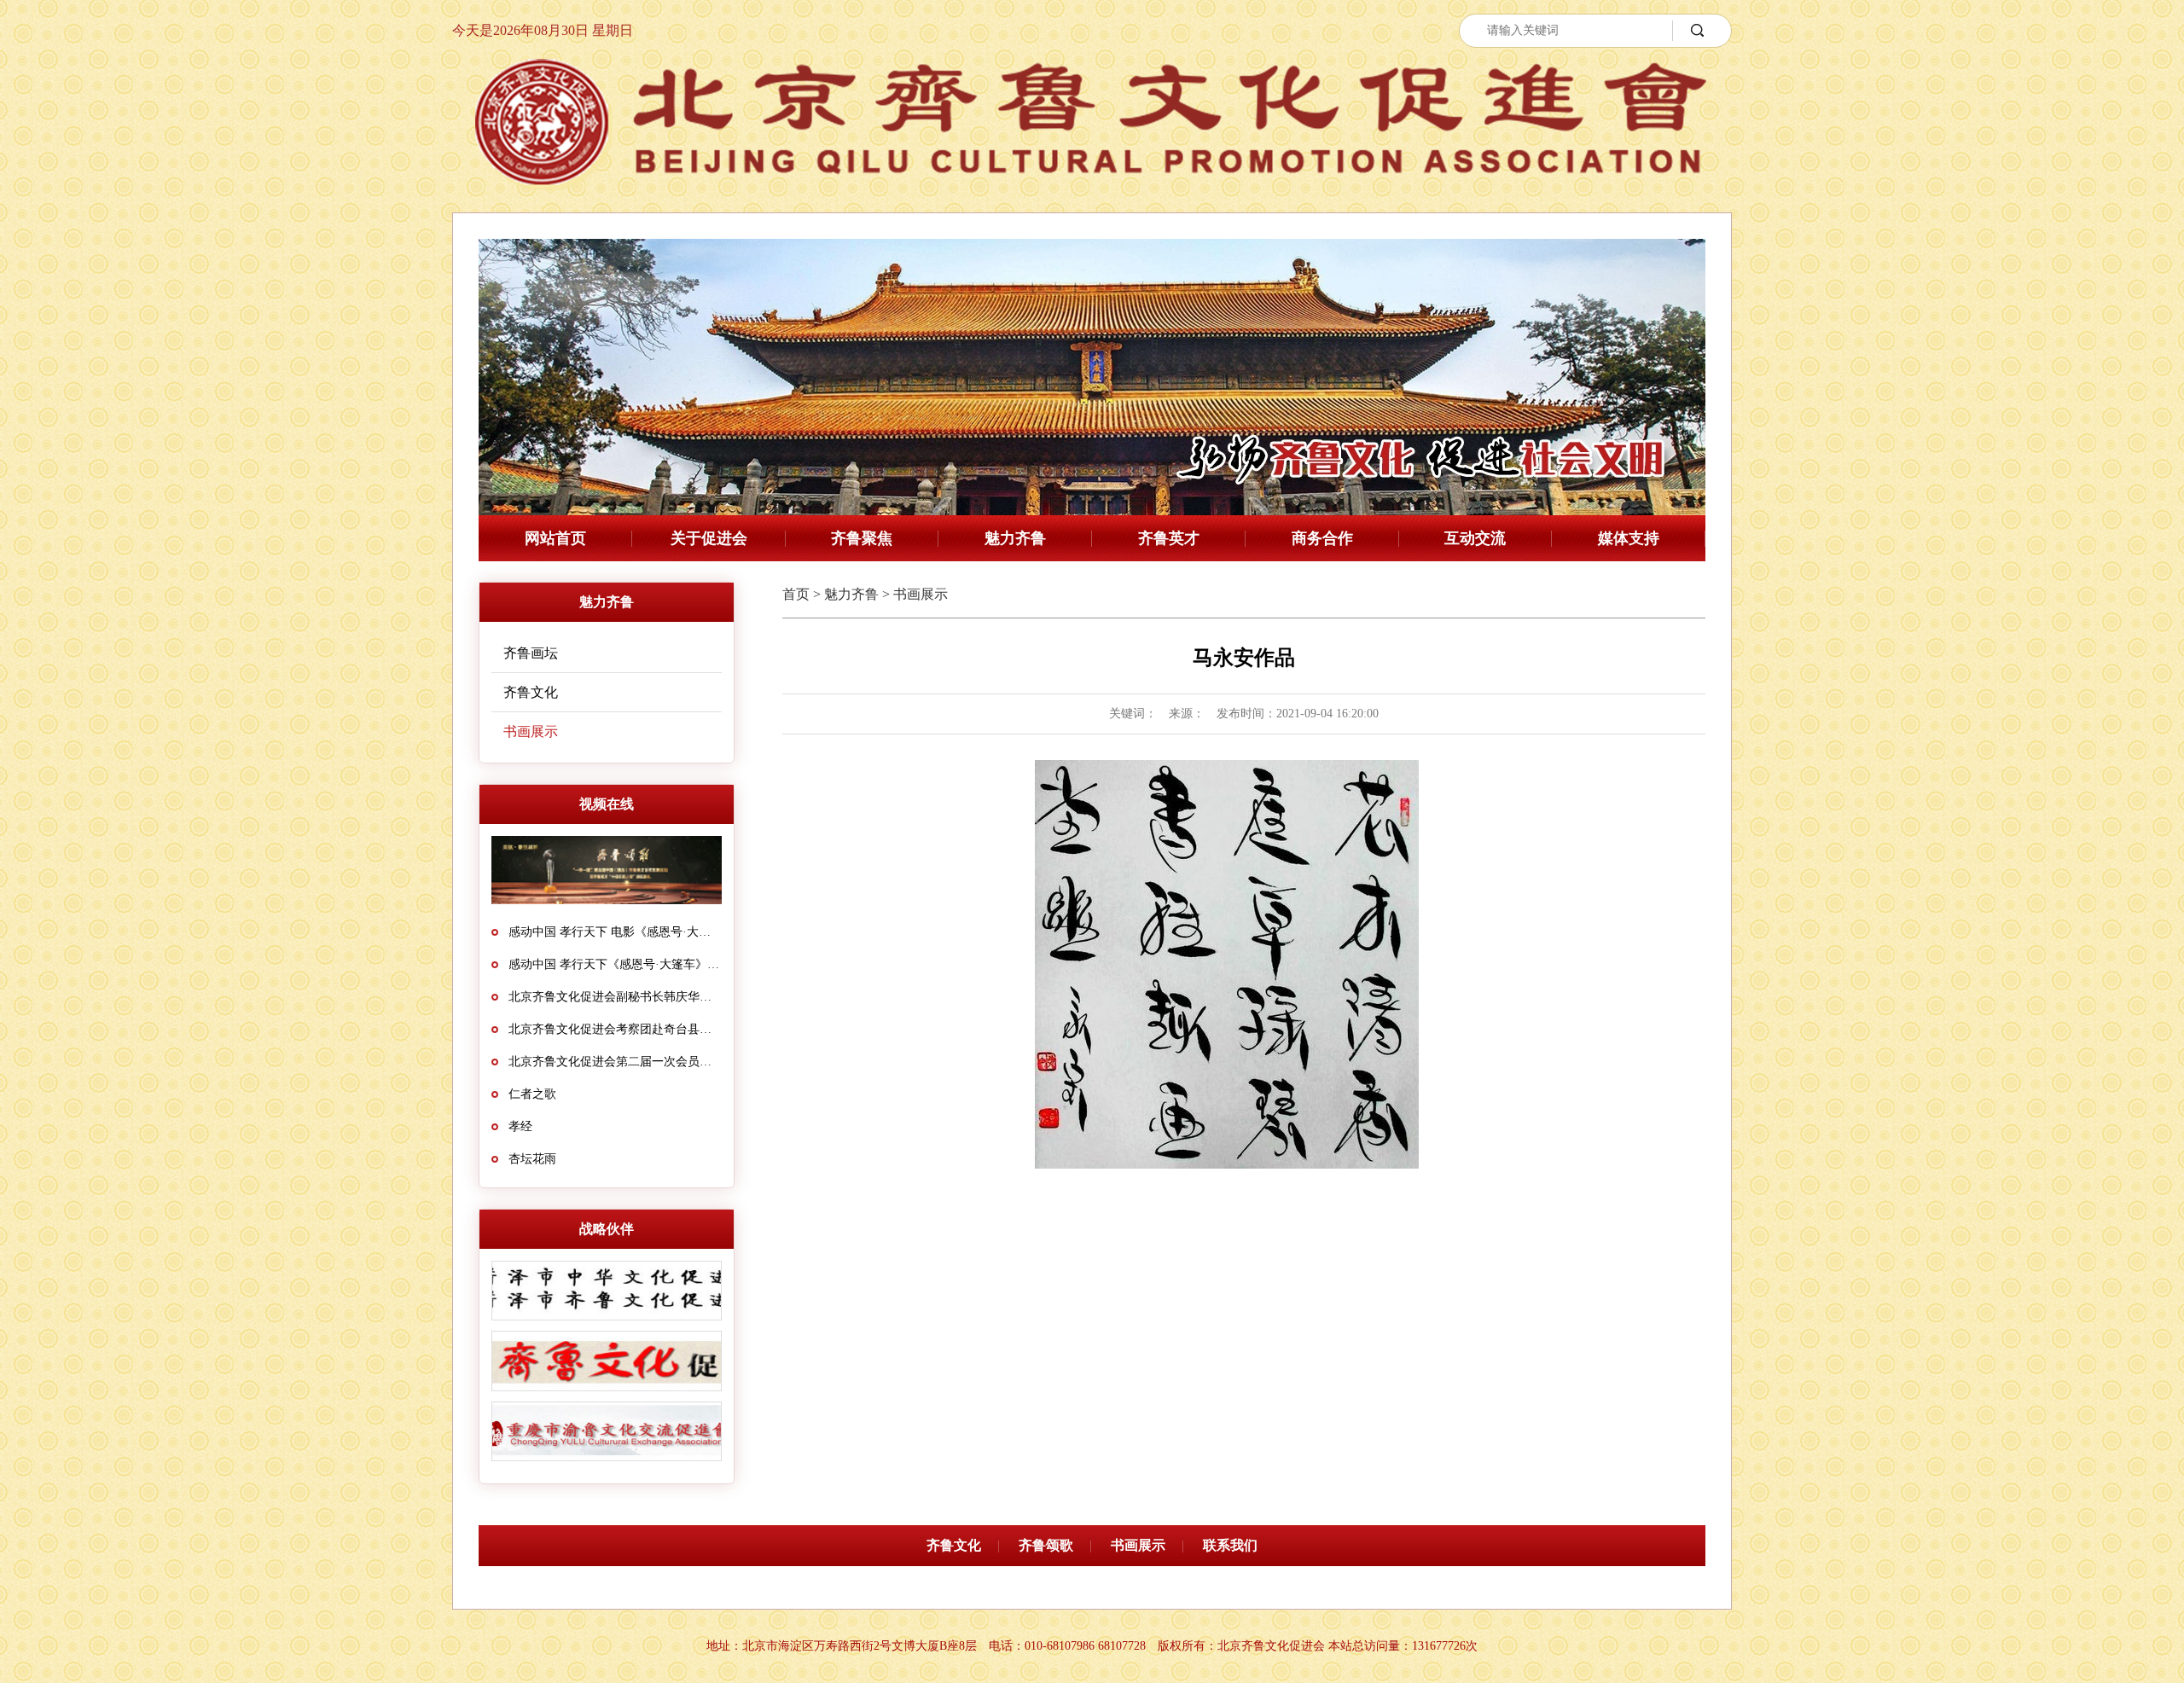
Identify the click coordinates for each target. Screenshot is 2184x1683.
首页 (796, 594)
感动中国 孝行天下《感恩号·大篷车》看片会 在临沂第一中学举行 (615, 964)
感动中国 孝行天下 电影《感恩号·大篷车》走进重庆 (615, 932)
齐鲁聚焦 (862, 538)
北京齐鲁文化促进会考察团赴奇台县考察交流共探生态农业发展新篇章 (615, 1029)
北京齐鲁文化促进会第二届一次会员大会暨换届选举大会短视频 (615, 1062)
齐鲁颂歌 (1046, 1545)
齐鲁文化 (531, 692)
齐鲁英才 (1169, 538)
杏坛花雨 (532, 1159)
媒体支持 (1629, 538)
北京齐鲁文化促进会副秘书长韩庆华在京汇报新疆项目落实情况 (615, 997)
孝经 (520, 1126)
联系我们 (1230, 1545)
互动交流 (1475, 538)
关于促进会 (709, 538)
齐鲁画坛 (531, 653)
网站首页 (555, 538)
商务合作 (1322, 538)
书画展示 (531, 731)
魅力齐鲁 (1015, 538)
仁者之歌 (532, 1094)
